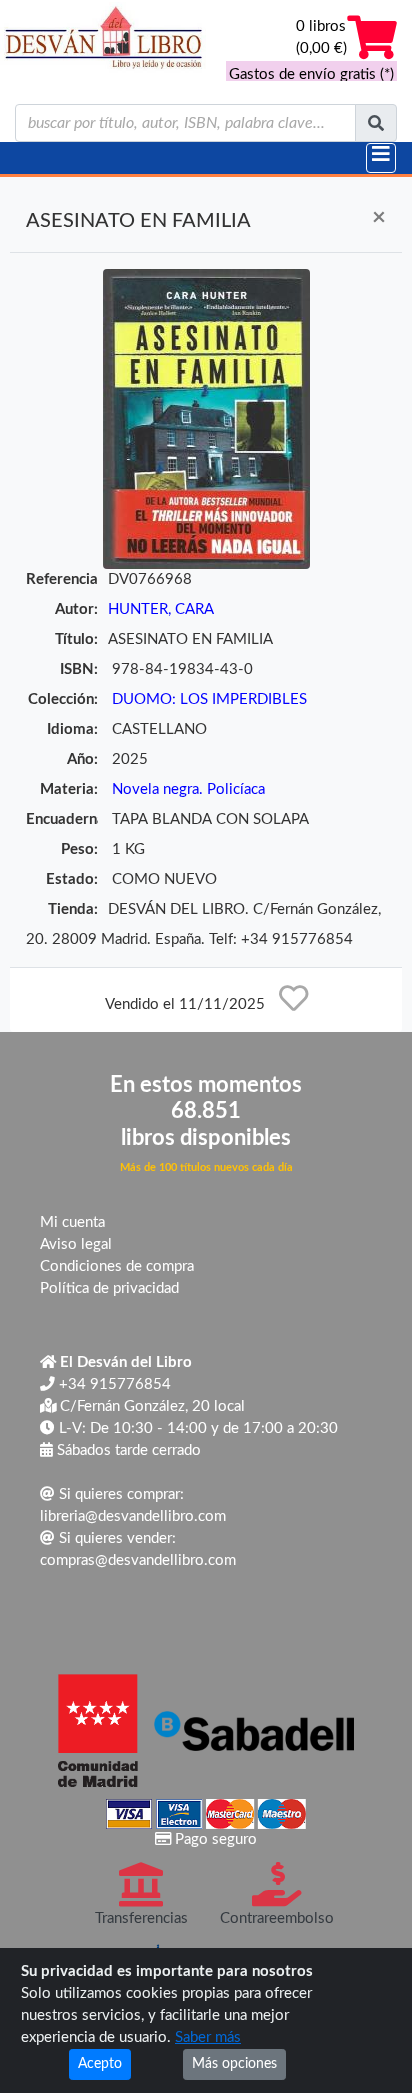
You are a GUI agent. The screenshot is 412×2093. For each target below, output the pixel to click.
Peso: (79, 849)
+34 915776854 (113, 1384)
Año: (82, 759)
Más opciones (234, 2064)
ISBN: (79, 669)
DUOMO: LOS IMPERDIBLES (209, 699)
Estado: (72, 879)
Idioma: (72, 729)
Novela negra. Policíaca (188, 789)
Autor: (76, 609)
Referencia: (62, 579)
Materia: (69, 789)
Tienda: (73, 909)
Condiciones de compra (117, 1266)
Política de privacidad (109, 1288)
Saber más (208, 2037)
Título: (76, 639)
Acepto (100, 2064)
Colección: (63, 699)
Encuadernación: (62, 819)
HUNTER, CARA (161, 609)
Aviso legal (76, 1244)
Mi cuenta (72, 1222)
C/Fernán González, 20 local (150, 1406)
